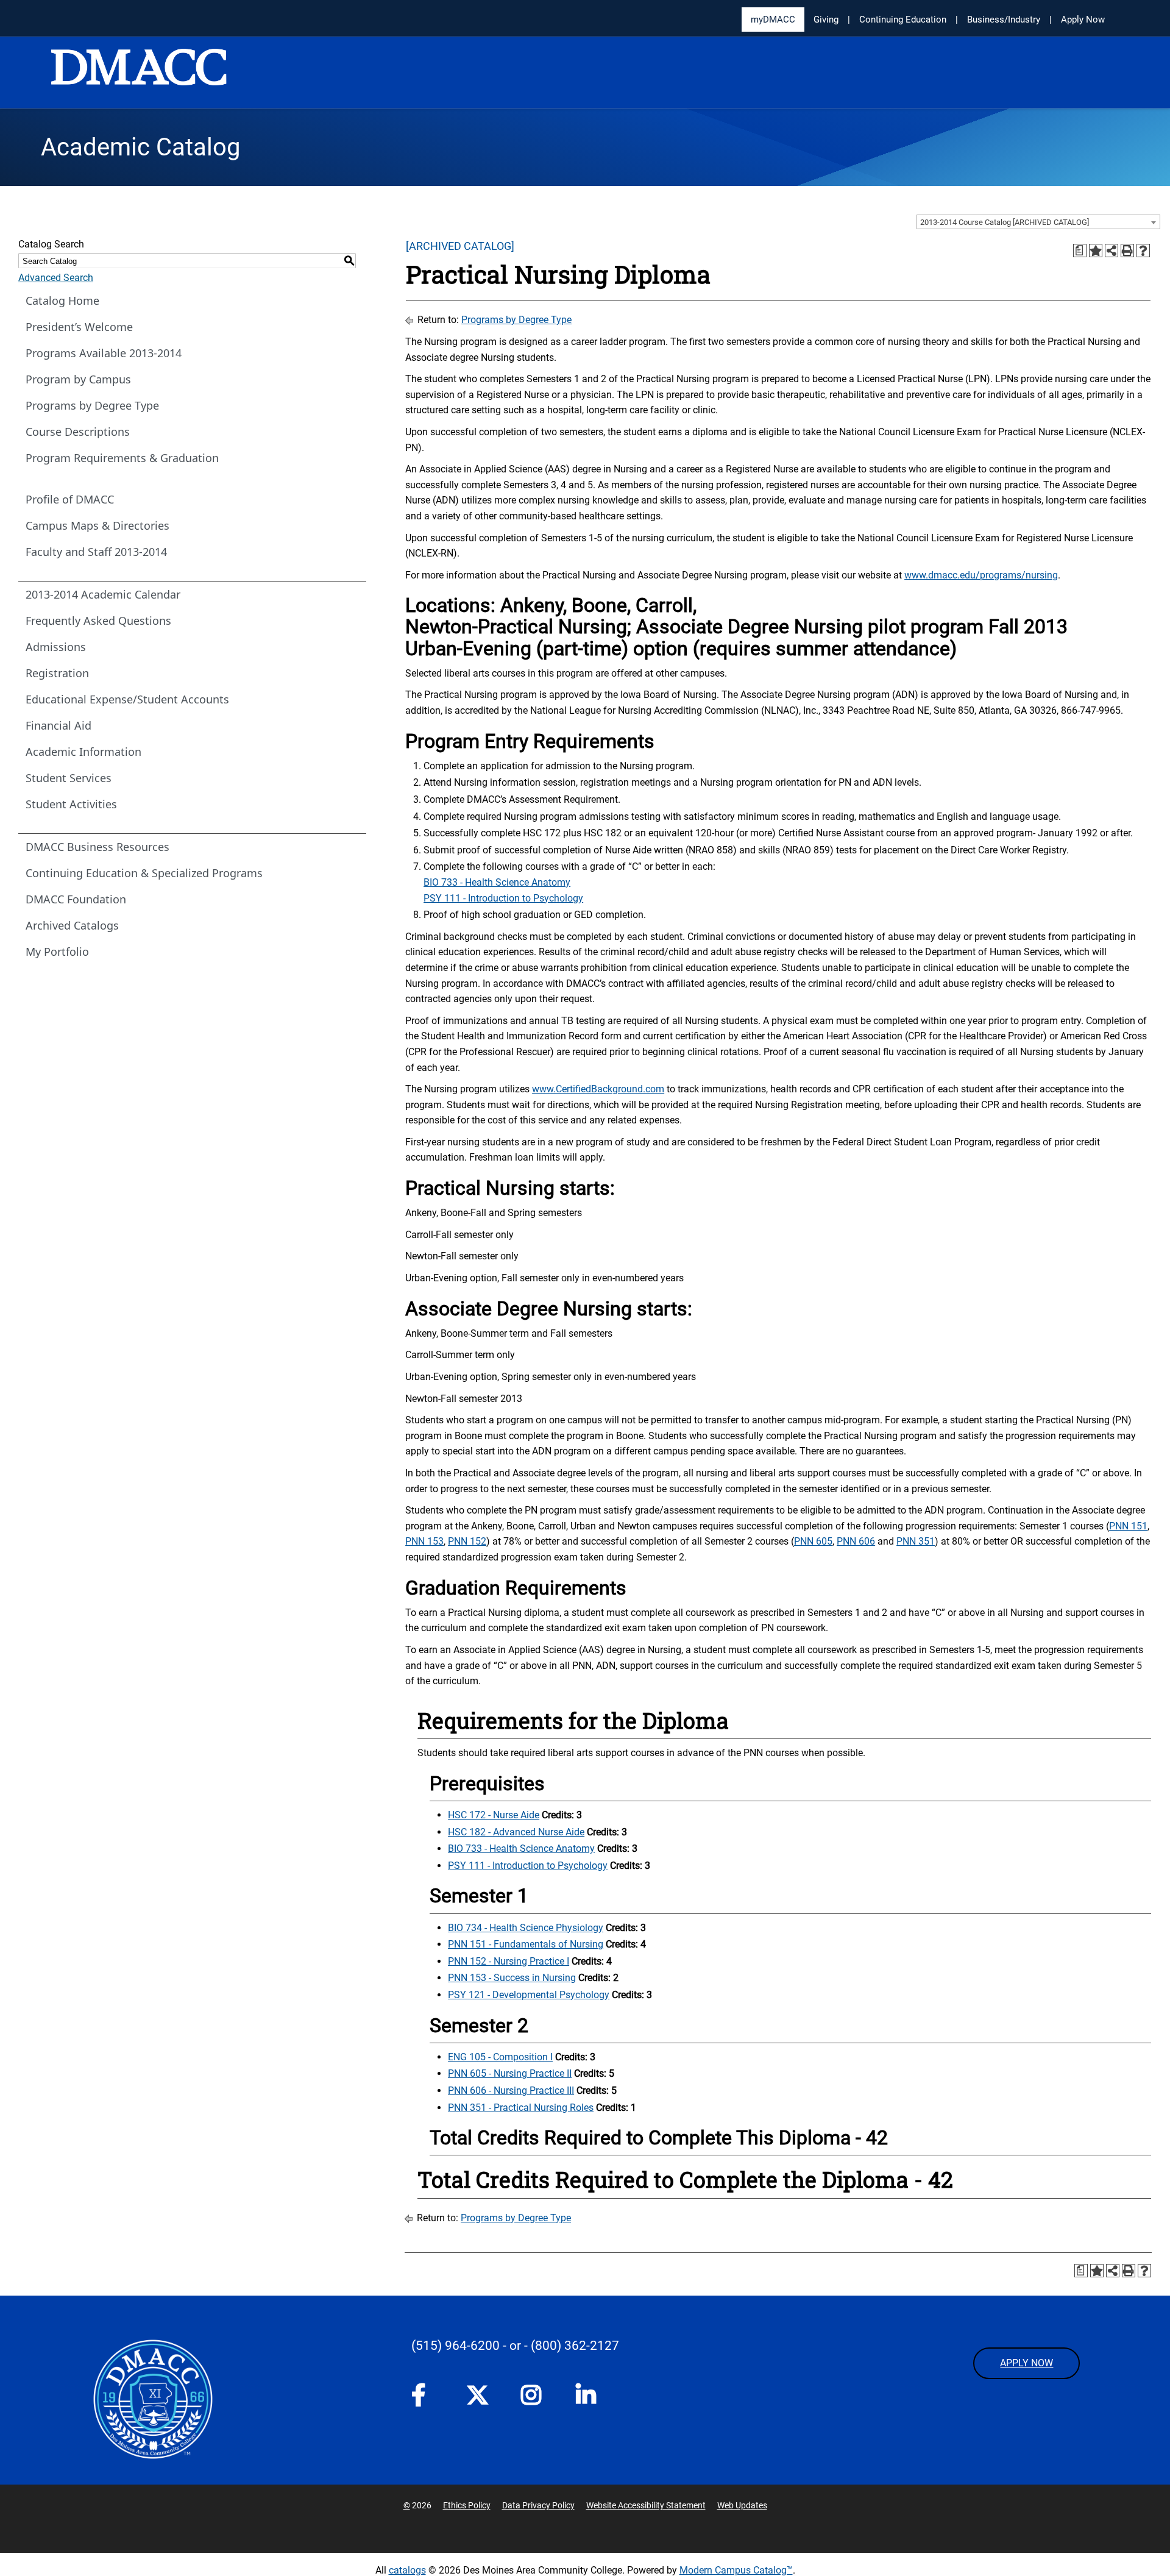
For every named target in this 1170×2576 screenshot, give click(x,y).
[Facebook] (427, 2399)
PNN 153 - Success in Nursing (512, 1978)
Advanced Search (56, 278)
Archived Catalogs (72, 925)
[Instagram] (536, 2399)
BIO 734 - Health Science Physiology (526, 1928)
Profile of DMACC (70, 499)
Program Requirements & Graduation (122, 458)
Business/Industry (1004, 20)
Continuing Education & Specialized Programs (144, 873)
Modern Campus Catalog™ (736, 2570)
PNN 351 (916, 1541)
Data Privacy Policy (538, 2505)
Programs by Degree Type (92, 405)
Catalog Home (62, 301)
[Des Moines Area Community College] (139, 73)
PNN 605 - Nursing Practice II (510, 2073)
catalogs (407, 2570)
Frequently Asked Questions (98, 621)
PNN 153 (424, 1541)
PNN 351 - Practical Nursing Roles (521, 2108)
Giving (826, 20)
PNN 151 (1128, 1526)
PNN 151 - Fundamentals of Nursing (526, 1944)
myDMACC (773, 20)
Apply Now (1083, 20)
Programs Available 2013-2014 (104, 353)
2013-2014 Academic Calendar (103, 594)
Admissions (56, 647)
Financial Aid (58, 725)
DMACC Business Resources (97, 847)
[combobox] (1038, 222)
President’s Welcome (79, 327)
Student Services (69, 778)
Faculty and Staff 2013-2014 (96, 552)
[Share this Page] (1111, 251)
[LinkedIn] (591, 2399)
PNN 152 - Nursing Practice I (509, 1961)
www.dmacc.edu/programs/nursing (981, 575)
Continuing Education (903, 20)
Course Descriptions (78, 432)
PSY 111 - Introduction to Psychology (503, 898)
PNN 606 (856, 1541)
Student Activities (71, 804)
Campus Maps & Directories (97, 525)
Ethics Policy (467, 2505)
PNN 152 (467, 1541)
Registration (57, 673)
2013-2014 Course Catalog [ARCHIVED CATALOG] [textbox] (1005, 222)
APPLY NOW (1026, 2363)
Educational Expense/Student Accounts (127, 699)
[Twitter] (481, 2395)
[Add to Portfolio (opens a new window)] (1096, 251)
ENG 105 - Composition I (500, 2057)
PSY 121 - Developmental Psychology (529, 1995)
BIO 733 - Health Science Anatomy (497, 882)
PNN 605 (813, 1541)
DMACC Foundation (76, 899)
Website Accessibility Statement (646, 2505)
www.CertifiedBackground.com (598, 1089)
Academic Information (83, 752)
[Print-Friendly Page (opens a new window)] (1127, 251)
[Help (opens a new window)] (1143, 251)
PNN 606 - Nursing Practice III (511, 2090)
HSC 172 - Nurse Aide (494, 1815)
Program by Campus (78, 379)
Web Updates (742, 2505)
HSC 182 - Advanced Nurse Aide (516, 1832)
